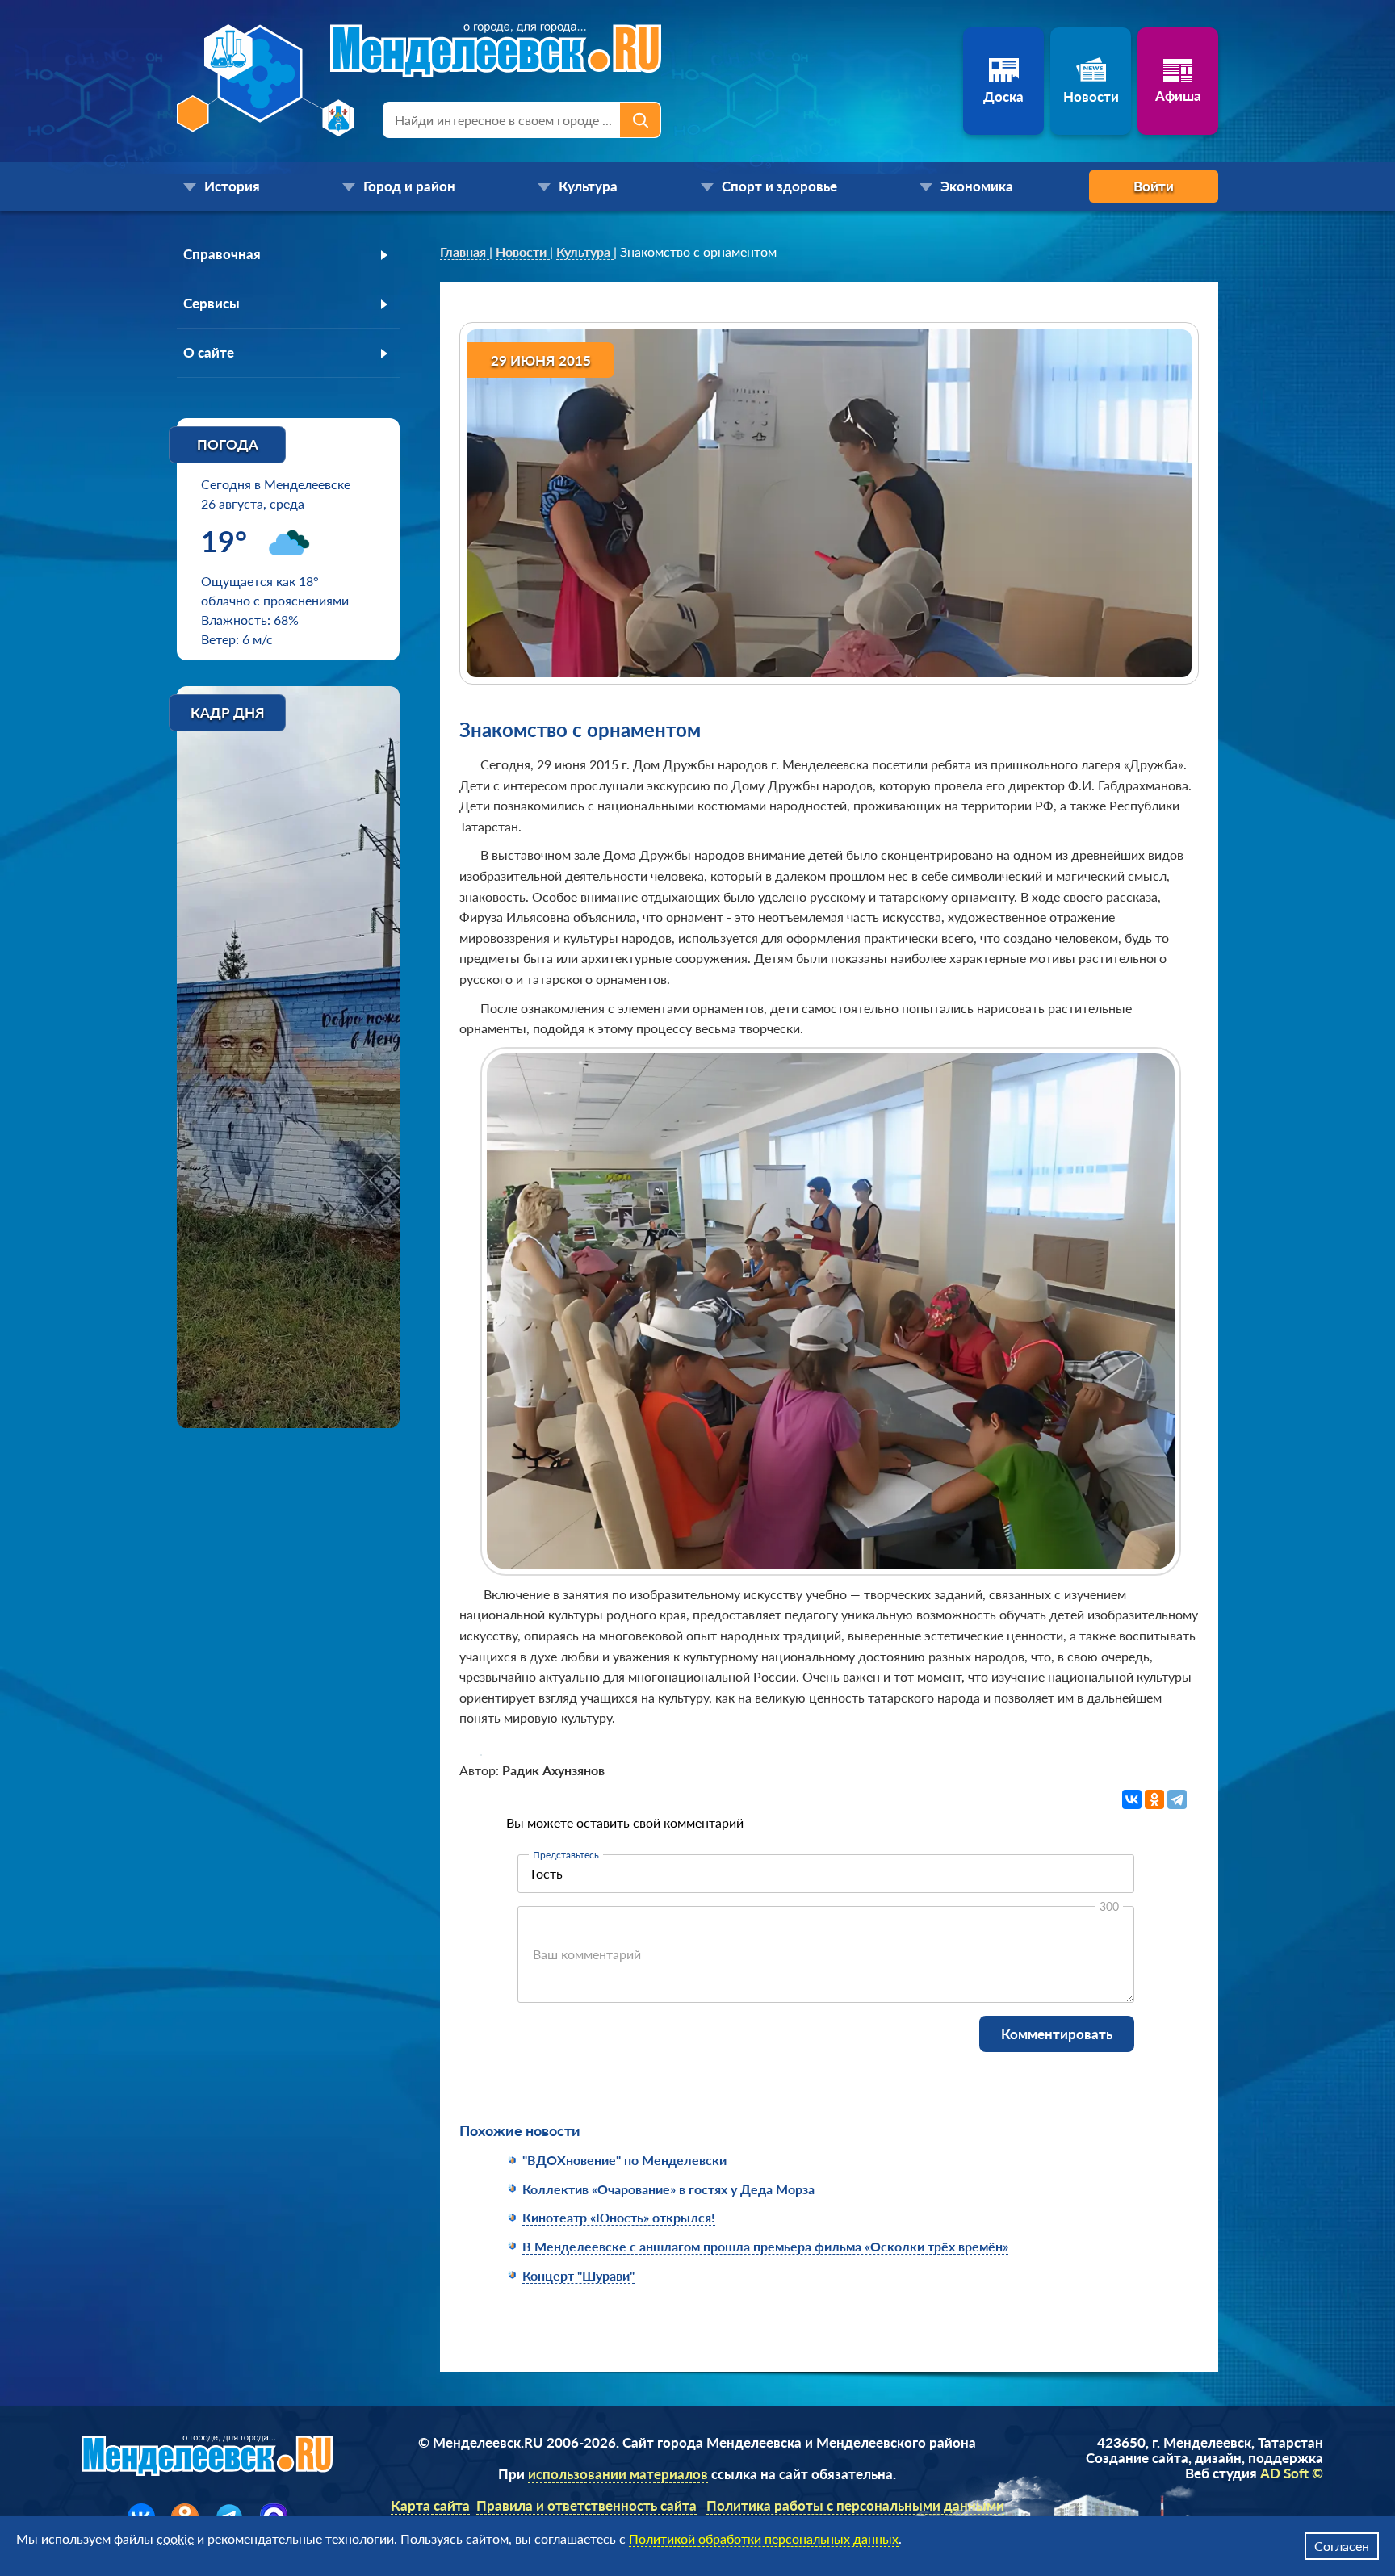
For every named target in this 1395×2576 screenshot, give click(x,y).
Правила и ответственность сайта (586, 2505)
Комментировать (1057, 2034)
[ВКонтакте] (1132, 1799)
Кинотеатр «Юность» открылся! (619, 2217)
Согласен (1342, 2546)
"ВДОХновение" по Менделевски (624, 2160)
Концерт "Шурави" (578, 2275)
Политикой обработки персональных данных (764, 2538)
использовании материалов (618, 2474)
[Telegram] (1177, 1799)
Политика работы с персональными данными (855, 2505)
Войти (1154, 186)
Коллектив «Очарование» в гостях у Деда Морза (668, 2189)
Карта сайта (430, 2505)
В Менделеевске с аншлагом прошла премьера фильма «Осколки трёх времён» (765, 2246)
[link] (465, 252)
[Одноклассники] (1154, 1799)
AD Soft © (1292, 2473)
